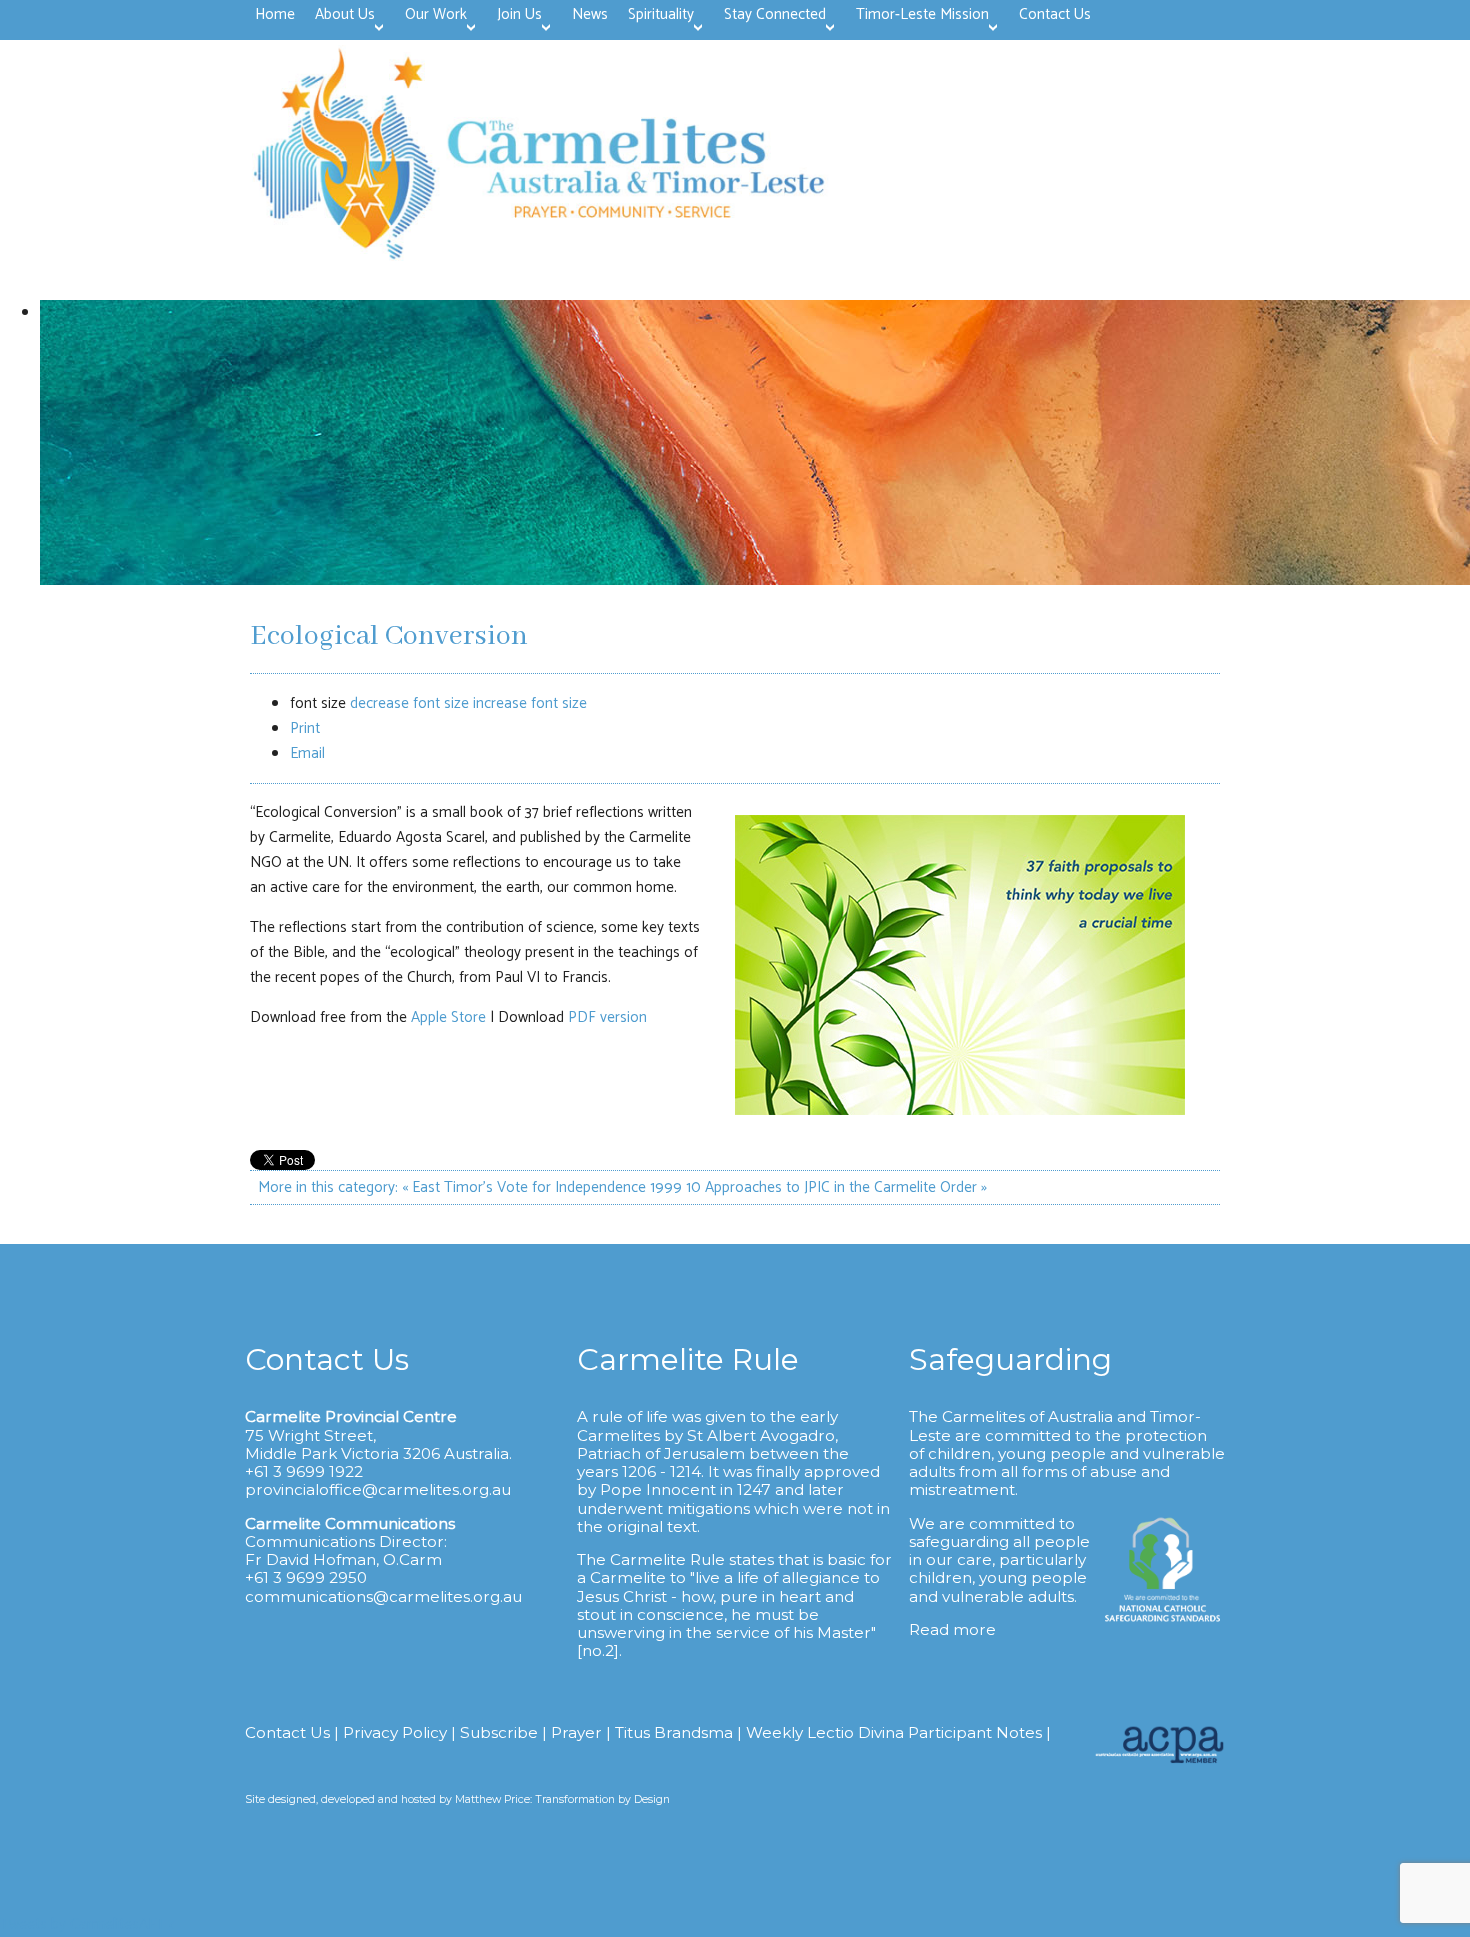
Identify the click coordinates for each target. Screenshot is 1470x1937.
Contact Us (287, 1732)
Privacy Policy (395, 1732)
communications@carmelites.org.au (383, 1596)
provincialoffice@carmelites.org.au (378, 1489)
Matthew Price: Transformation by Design (562, 1799)
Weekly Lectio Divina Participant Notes (894, 1732)
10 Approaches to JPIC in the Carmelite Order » (836, 1187)
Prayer (576, 1732)
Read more (952, 1629)
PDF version (607, 1017)
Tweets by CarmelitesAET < (87, 1924)
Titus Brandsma (674, 1732)
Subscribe (499, 1732)
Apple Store (448, 1017)
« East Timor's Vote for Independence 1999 (542, 1187)
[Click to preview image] (960, 1110)
